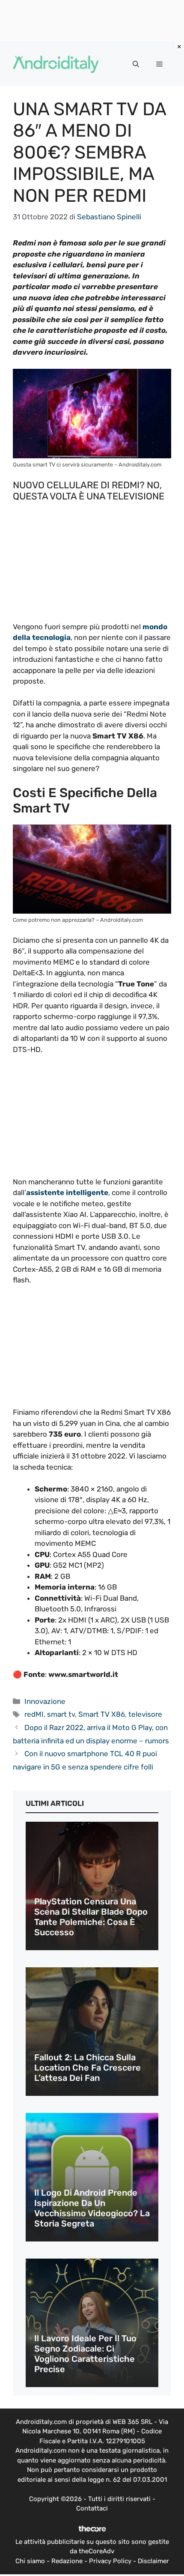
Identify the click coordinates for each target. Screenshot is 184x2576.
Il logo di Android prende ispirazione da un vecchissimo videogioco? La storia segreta (92, 2208)
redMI (34, 1714)
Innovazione (45, 1701)
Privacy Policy (110, 2561)
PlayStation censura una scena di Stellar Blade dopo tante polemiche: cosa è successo (91, 1917)
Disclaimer (153, 2561)
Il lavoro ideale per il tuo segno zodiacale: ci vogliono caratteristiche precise (85, 2354)
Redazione (67, 2561)
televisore (145, 1714)
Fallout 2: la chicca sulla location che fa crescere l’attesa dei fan (88, 2068)
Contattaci (92, 2508)
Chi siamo (30, 2561)
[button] (136, 64)
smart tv (61, 1714)
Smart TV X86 (102, 1714)
